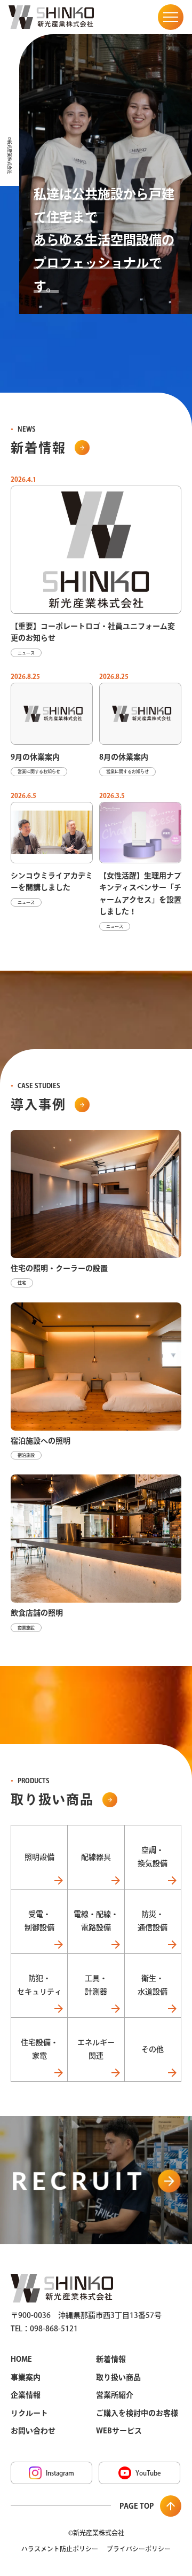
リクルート (29, 2413)
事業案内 (26, 2377)
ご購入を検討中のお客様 (137, 2413)
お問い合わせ (33, 2431)
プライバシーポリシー (139, 2549)
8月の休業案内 (124, 757)
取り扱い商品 (118, 2377)
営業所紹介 (115, 2395)
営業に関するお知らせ (39, 771)
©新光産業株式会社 (96, 2533)
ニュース (26, 653)
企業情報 (26, 2395)
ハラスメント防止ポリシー (60, 2549)
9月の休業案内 (35, 757)
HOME (21, 2359)
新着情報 (111, 2359)
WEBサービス (119, 2431)
